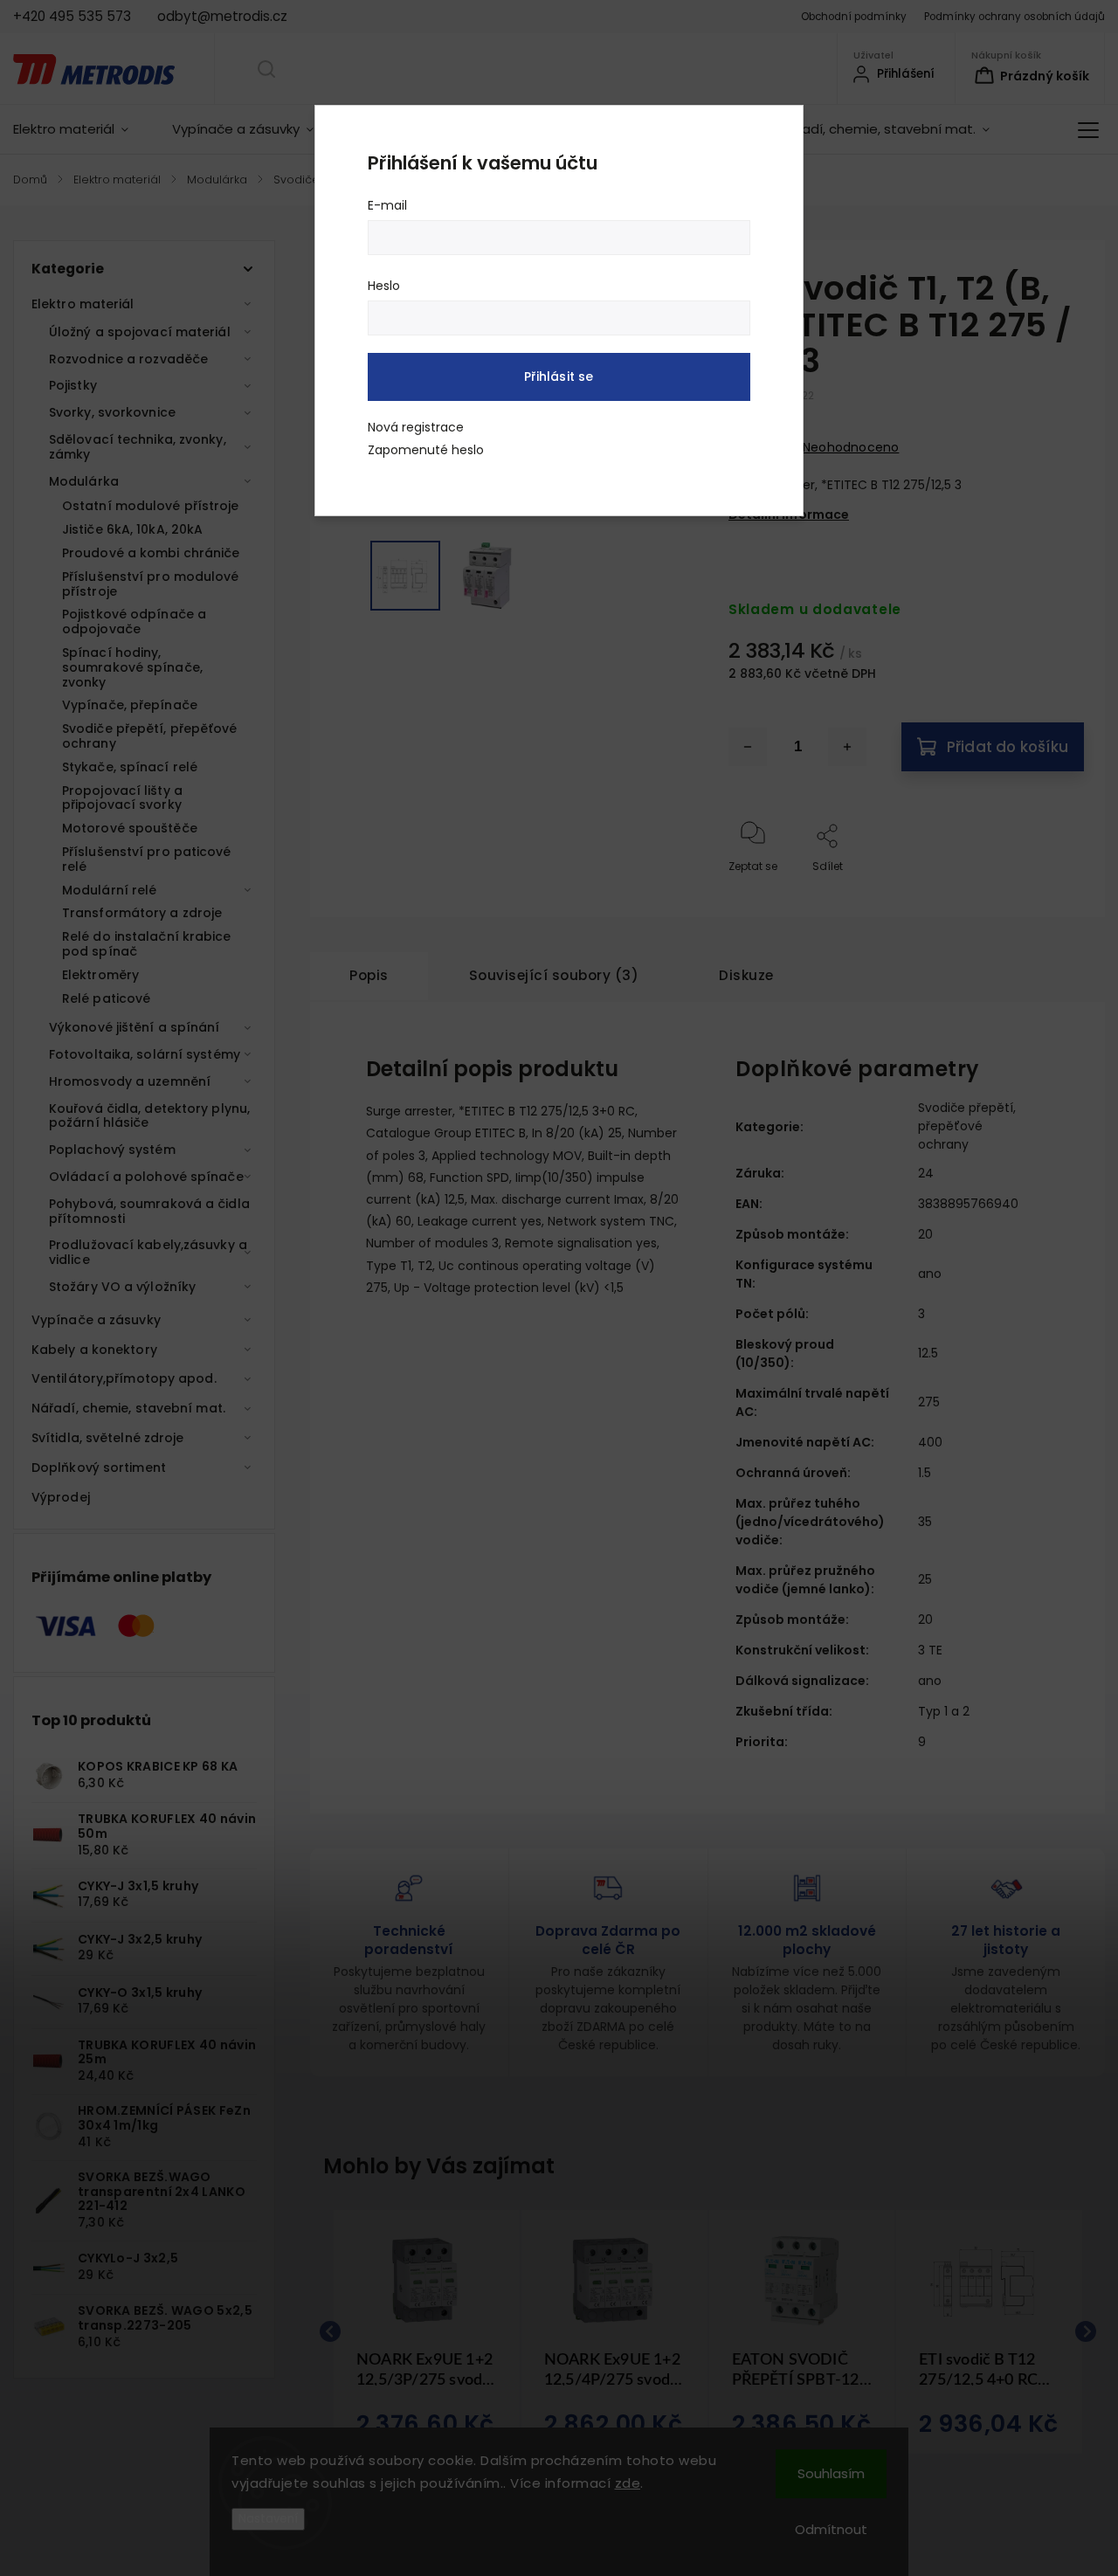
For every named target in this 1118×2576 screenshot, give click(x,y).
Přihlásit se (559, 376)
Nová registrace (416, 427)
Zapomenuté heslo (426, 450)
